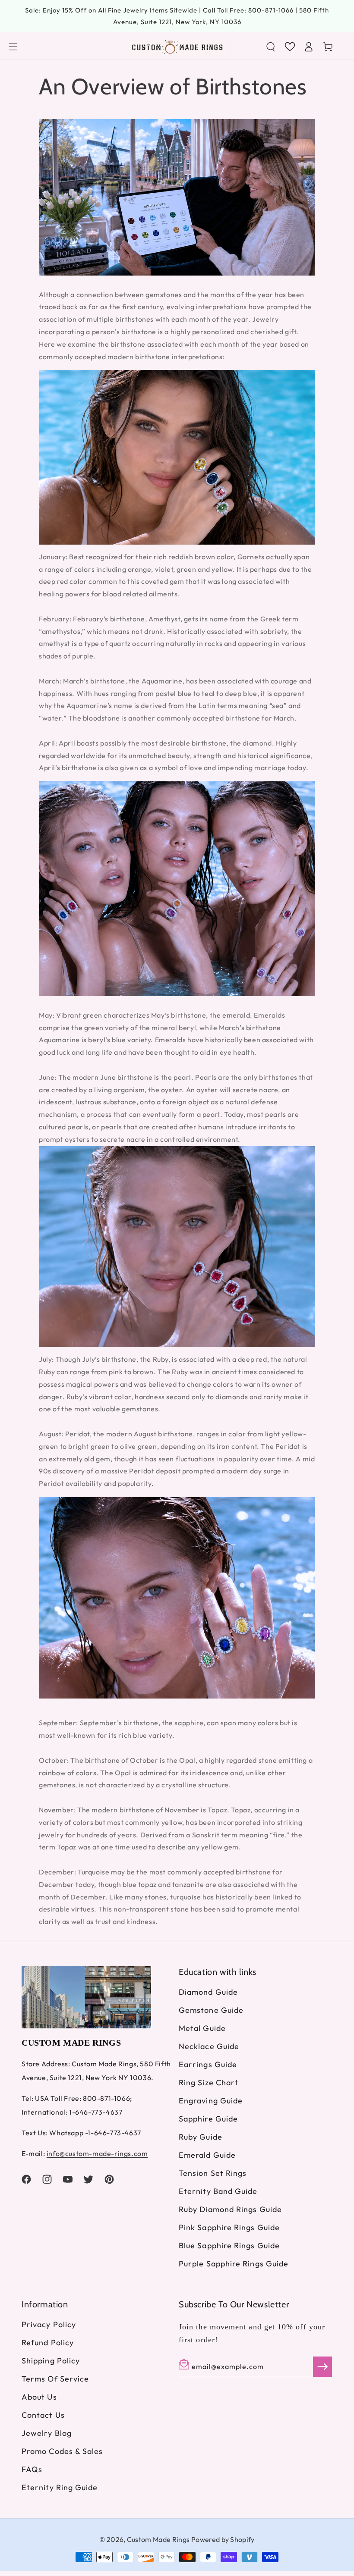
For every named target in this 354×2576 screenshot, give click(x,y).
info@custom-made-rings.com (97, 2153)
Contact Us (43, 2415)
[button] (13, 47)
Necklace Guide (209, 2046)
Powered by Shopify (223, 2539)
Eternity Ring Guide (60, 2487)
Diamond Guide (208, 1992)
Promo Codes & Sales (62, 2451)
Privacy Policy (49, 2325)
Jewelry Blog (47, 2433)
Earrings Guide (208, 2064)
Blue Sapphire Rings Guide (229, 2245)
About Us (39, 2397)
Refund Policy (48, 2343)
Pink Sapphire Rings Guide (229, 2227)
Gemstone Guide (211, 2010)
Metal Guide (202, 2028)
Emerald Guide (207, 2155)
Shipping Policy (51, 2361)
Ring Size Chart (209, 2082)
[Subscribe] (322, 2367)
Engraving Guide (211, 2101)
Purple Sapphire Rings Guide (234, 2264)
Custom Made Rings (158, 2539)
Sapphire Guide (208, 2119)
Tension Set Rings (213, 2173)
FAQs (32, 2469)
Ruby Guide (201, 2137)
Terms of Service (55, 2379)
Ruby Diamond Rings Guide (230, 2209)
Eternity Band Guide (218, 2191)
